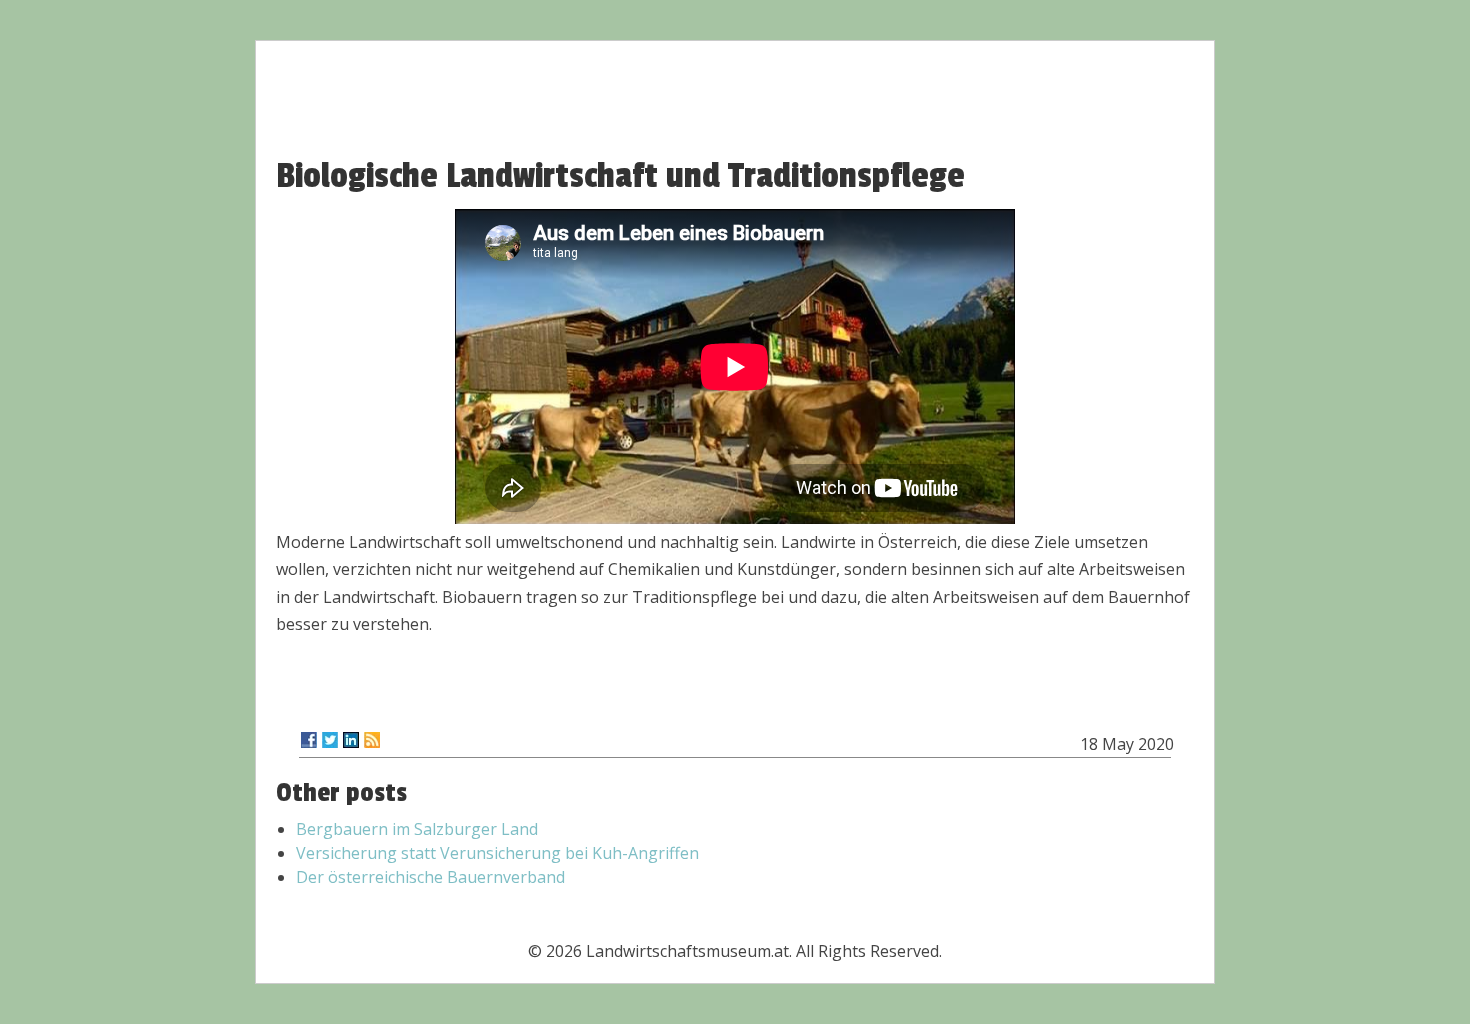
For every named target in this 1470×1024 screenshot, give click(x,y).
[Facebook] (309, 740)
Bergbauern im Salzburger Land (417, 829)
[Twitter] (330, 740)
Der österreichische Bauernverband (430, 877)
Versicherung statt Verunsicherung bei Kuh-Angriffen (497, 853)
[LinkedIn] (351, 740)
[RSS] (372, 740)
